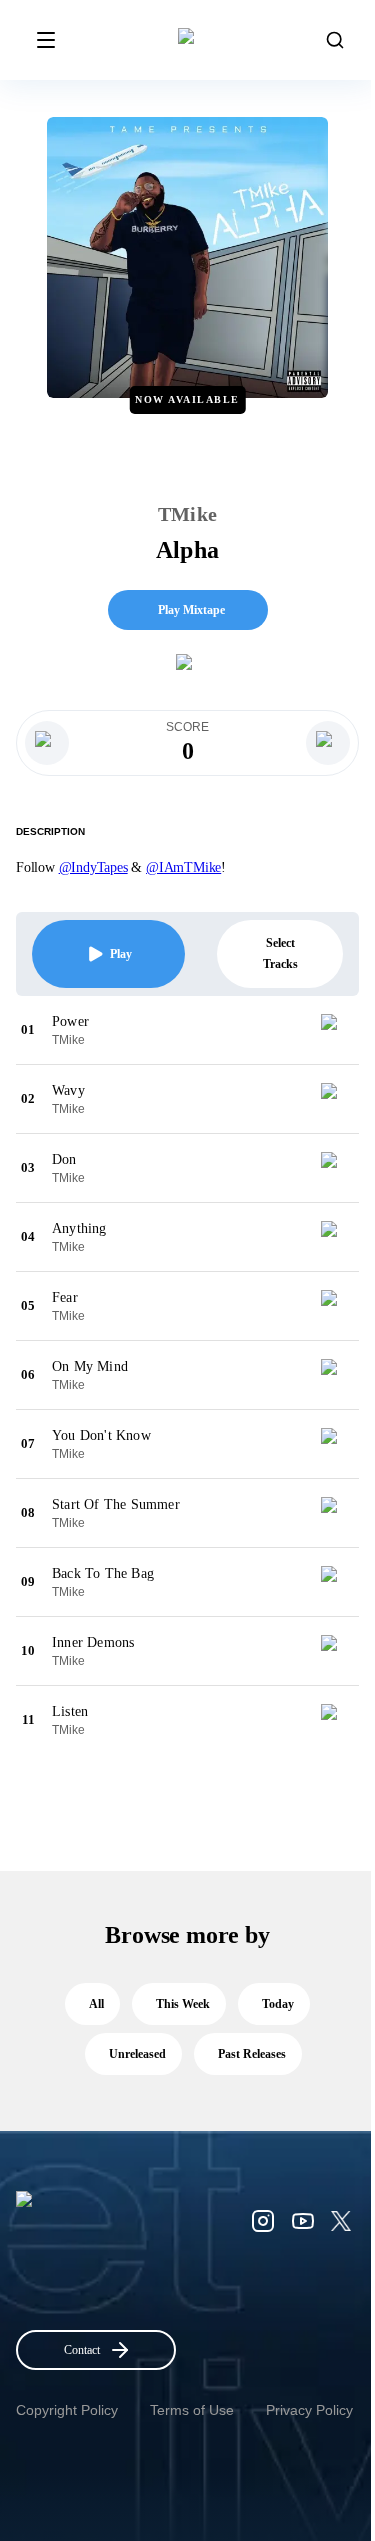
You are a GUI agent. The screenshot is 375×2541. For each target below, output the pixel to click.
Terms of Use (192, 2410)
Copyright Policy (67, 2410)
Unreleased (137, 2054)
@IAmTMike (183, 867)
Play (121, 954)
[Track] (337, 1030)
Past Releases (252, 2054)
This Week (183, 2004)
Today (278, 2004)
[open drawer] (46, 40)
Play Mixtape (191, 610)
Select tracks (280, 953)
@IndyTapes (93, 867)
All (96, 2004)
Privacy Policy (309, 2410)
